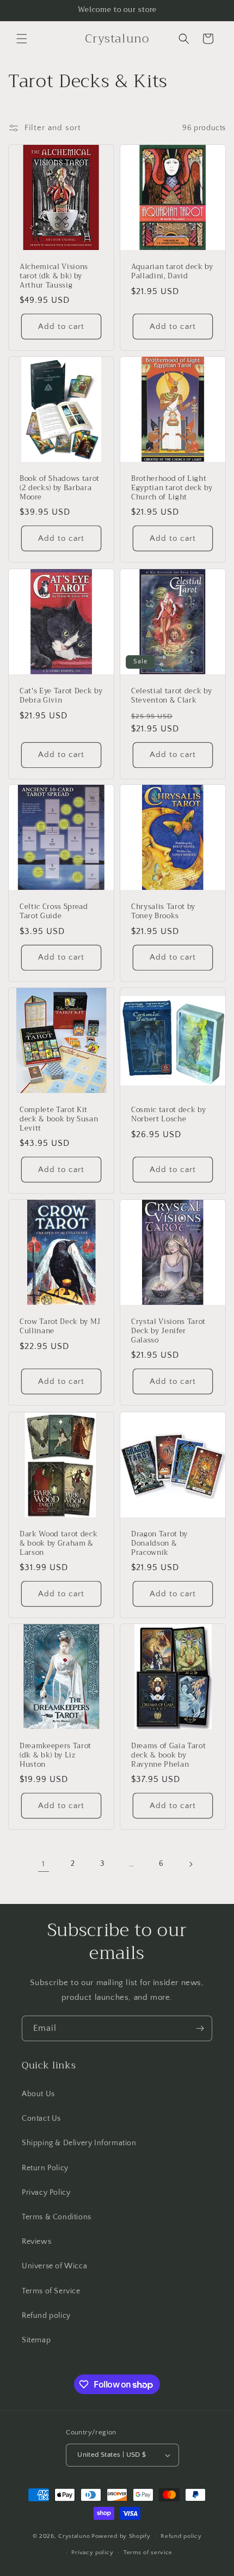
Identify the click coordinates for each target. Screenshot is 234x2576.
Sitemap (36, 2340)
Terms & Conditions (57, 2217)
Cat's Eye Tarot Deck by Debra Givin (61, 696)
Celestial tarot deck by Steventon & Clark (171, 696)
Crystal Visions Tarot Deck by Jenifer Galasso (168, 1331)
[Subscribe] (200, 2028)
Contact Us (41, 2119)
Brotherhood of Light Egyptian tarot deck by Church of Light (172, 488)
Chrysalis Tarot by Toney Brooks (163, 912)
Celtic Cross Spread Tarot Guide (54, 912)
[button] (22, 39)
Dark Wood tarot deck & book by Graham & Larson (59, 1543)
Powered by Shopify (121, 2536)
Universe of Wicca (54, 2266)
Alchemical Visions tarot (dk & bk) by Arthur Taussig (54, 276)
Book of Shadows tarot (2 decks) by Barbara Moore (60, 488)
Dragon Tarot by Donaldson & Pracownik (159, 1543)
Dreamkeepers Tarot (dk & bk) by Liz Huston (56, 1755)
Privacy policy (92, 2553)
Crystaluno (74, 2536)
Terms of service (148, 2553)
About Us (38, 2094)
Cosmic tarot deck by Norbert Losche (168, 1115)
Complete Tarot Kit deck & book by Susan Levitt (59, 1119)
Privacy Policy (46, 2193)
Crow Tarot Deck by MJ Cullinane (60, 1327)
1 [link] (44, 1864)
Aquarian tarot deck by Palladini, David (172, 272)
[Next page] (190, 1864)
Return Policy (45, 2168)
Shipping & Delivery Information (79, 2143)
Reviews (36, 2242)
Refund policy (46, 2316)
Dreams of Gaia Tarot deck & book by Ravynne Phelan (168, 1755)
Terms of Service (51, 2291)
